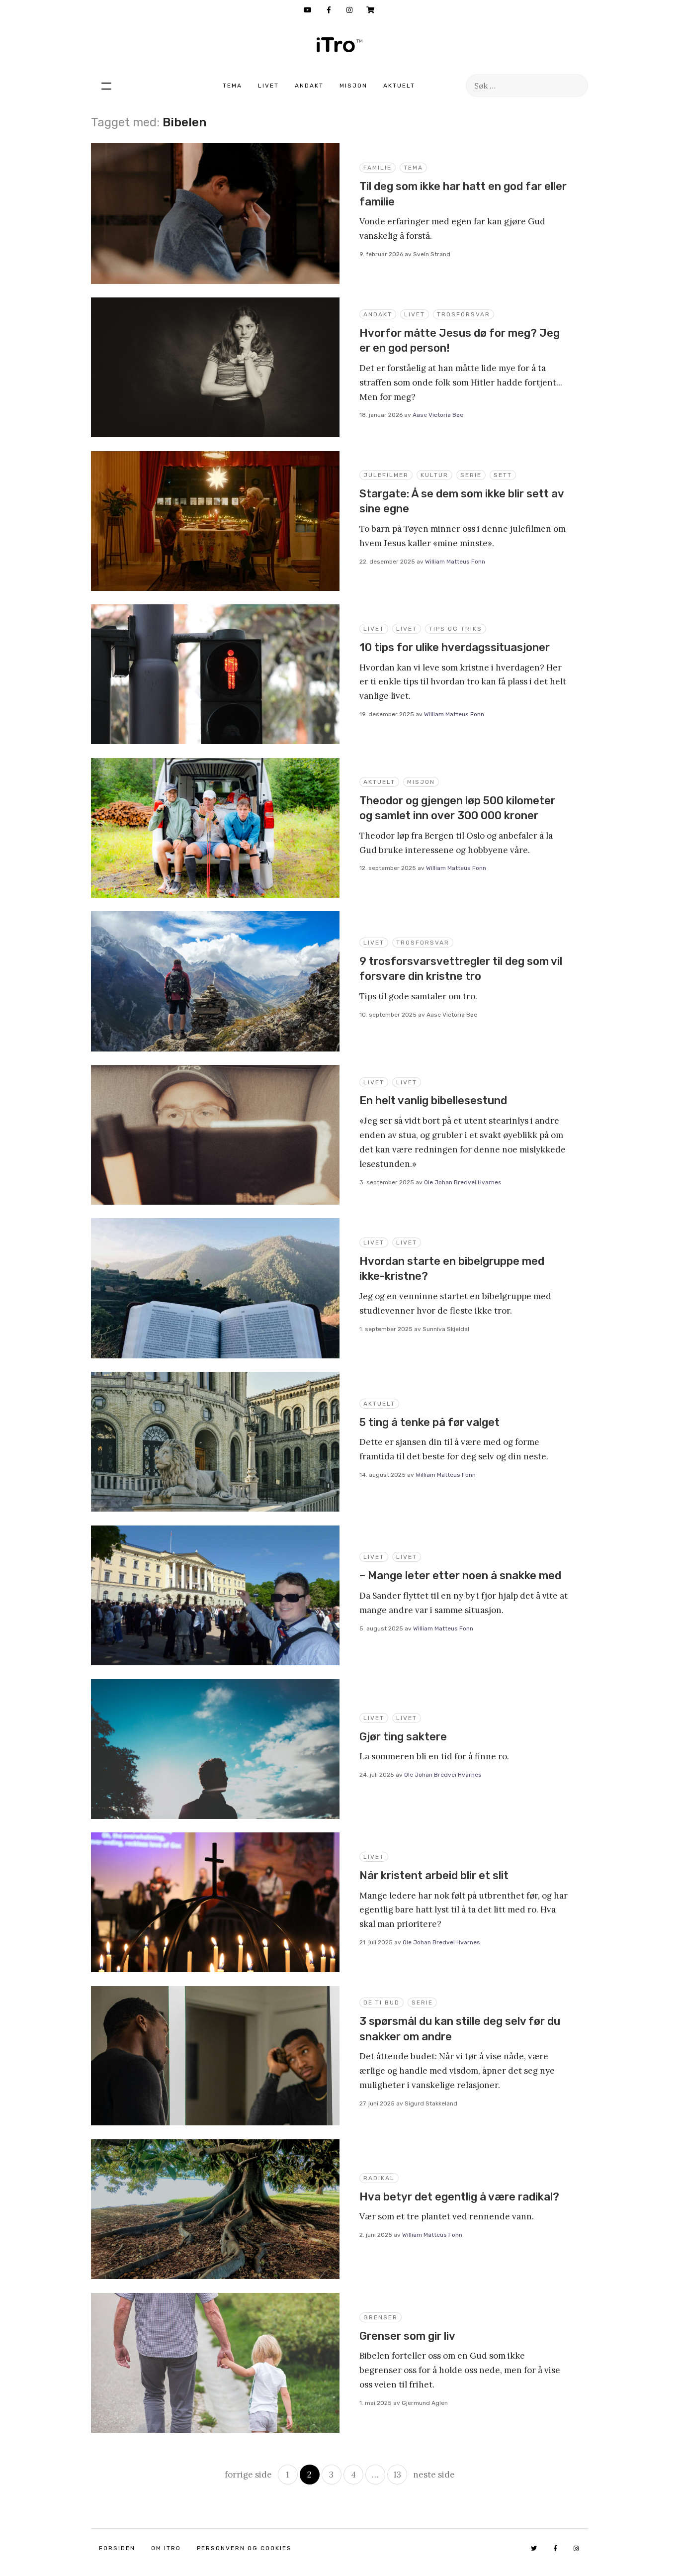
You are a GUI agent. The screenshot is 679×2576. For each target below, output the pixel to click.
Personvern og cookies (244, 2548)
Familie (378, 168)
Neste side (434, 2475)
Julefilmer (386, 475)
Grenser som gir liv (407, 2336)
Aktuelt (399, 86)
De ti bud (382, 2003)
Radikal (379, 2178)
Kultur (434, 475)
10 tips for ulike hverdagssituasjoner (455, 647)
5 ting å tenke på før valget (429, 1422)
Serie (471, 475)
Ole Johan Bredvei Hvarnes (463, 1182)
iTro (339, 45)
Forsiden (117, 2548)
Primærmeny (106, 86)
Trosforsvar (464, 314)
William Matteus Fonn (455, 562)
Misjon (353, 86)
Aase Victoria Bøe (438, 415)
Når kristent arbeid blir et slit (434, 1875)
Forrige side (248, 2475)
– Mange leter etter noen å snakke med (460, 1575)
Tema (232, 86)
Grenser (381, 2317)
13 (397, 2475)
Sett (503, 475)
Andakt (309, 86)
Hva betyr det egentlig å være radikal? (459, 2197)
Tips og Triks (456, 629)
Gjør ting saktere (403, 1737)
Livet (268, 86)
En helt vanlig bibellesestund (433, 1100)
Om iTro (166, 2548)
